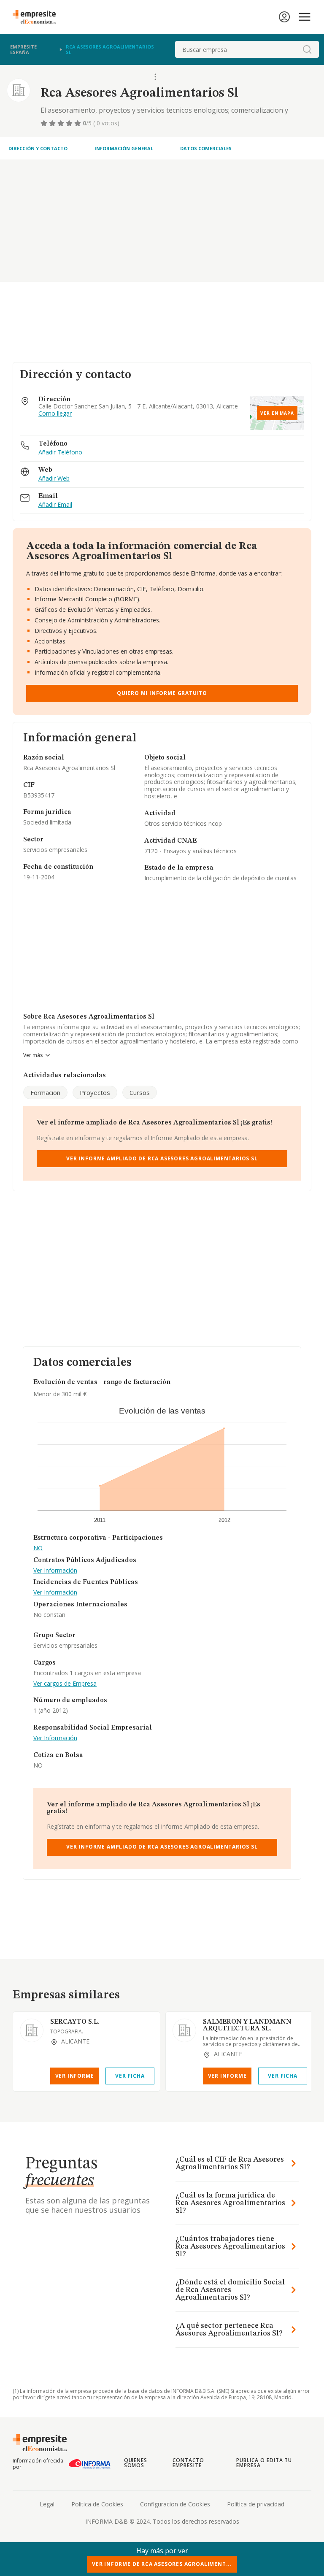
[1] (45, 123)
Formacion (45, 1092)
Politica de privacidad (256, 2504)
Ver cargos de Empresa (65, 1684)
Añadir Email (55, 505)
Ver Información (55, 1571)
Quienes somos (136, 2463)
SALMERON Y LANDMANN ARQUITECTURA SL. (247, 2025)
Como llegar (55, 414)
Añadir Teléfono (60, 453)
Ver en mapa (277, 413)
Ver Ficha (130, 2076)
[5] (78, 123)
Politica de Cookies (97, 2504)
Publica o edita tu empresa (264, 2463)
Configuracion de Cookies (175, 2504)
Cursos (140, 1092)
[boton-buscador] (307, 49)
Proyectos (95, 1092)
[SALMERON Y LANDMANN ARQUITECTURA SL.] (184, 2030)
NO (38, 1548)
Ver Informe (75, 2076)
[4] (70, 123)
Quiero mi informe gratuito (162, 693)
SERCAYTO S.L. (75, 2022)
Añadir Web (54, 479)
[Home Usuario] (284, 17)
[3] (62, 123)
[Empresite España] (38, 17)
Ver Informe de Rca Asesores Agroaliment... (162, 2564)
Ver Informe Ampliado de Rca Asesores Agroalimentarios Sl (162, 1158)
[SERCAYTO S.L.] (32, 2030)
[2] (53, 123)
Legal (47, 2504)
